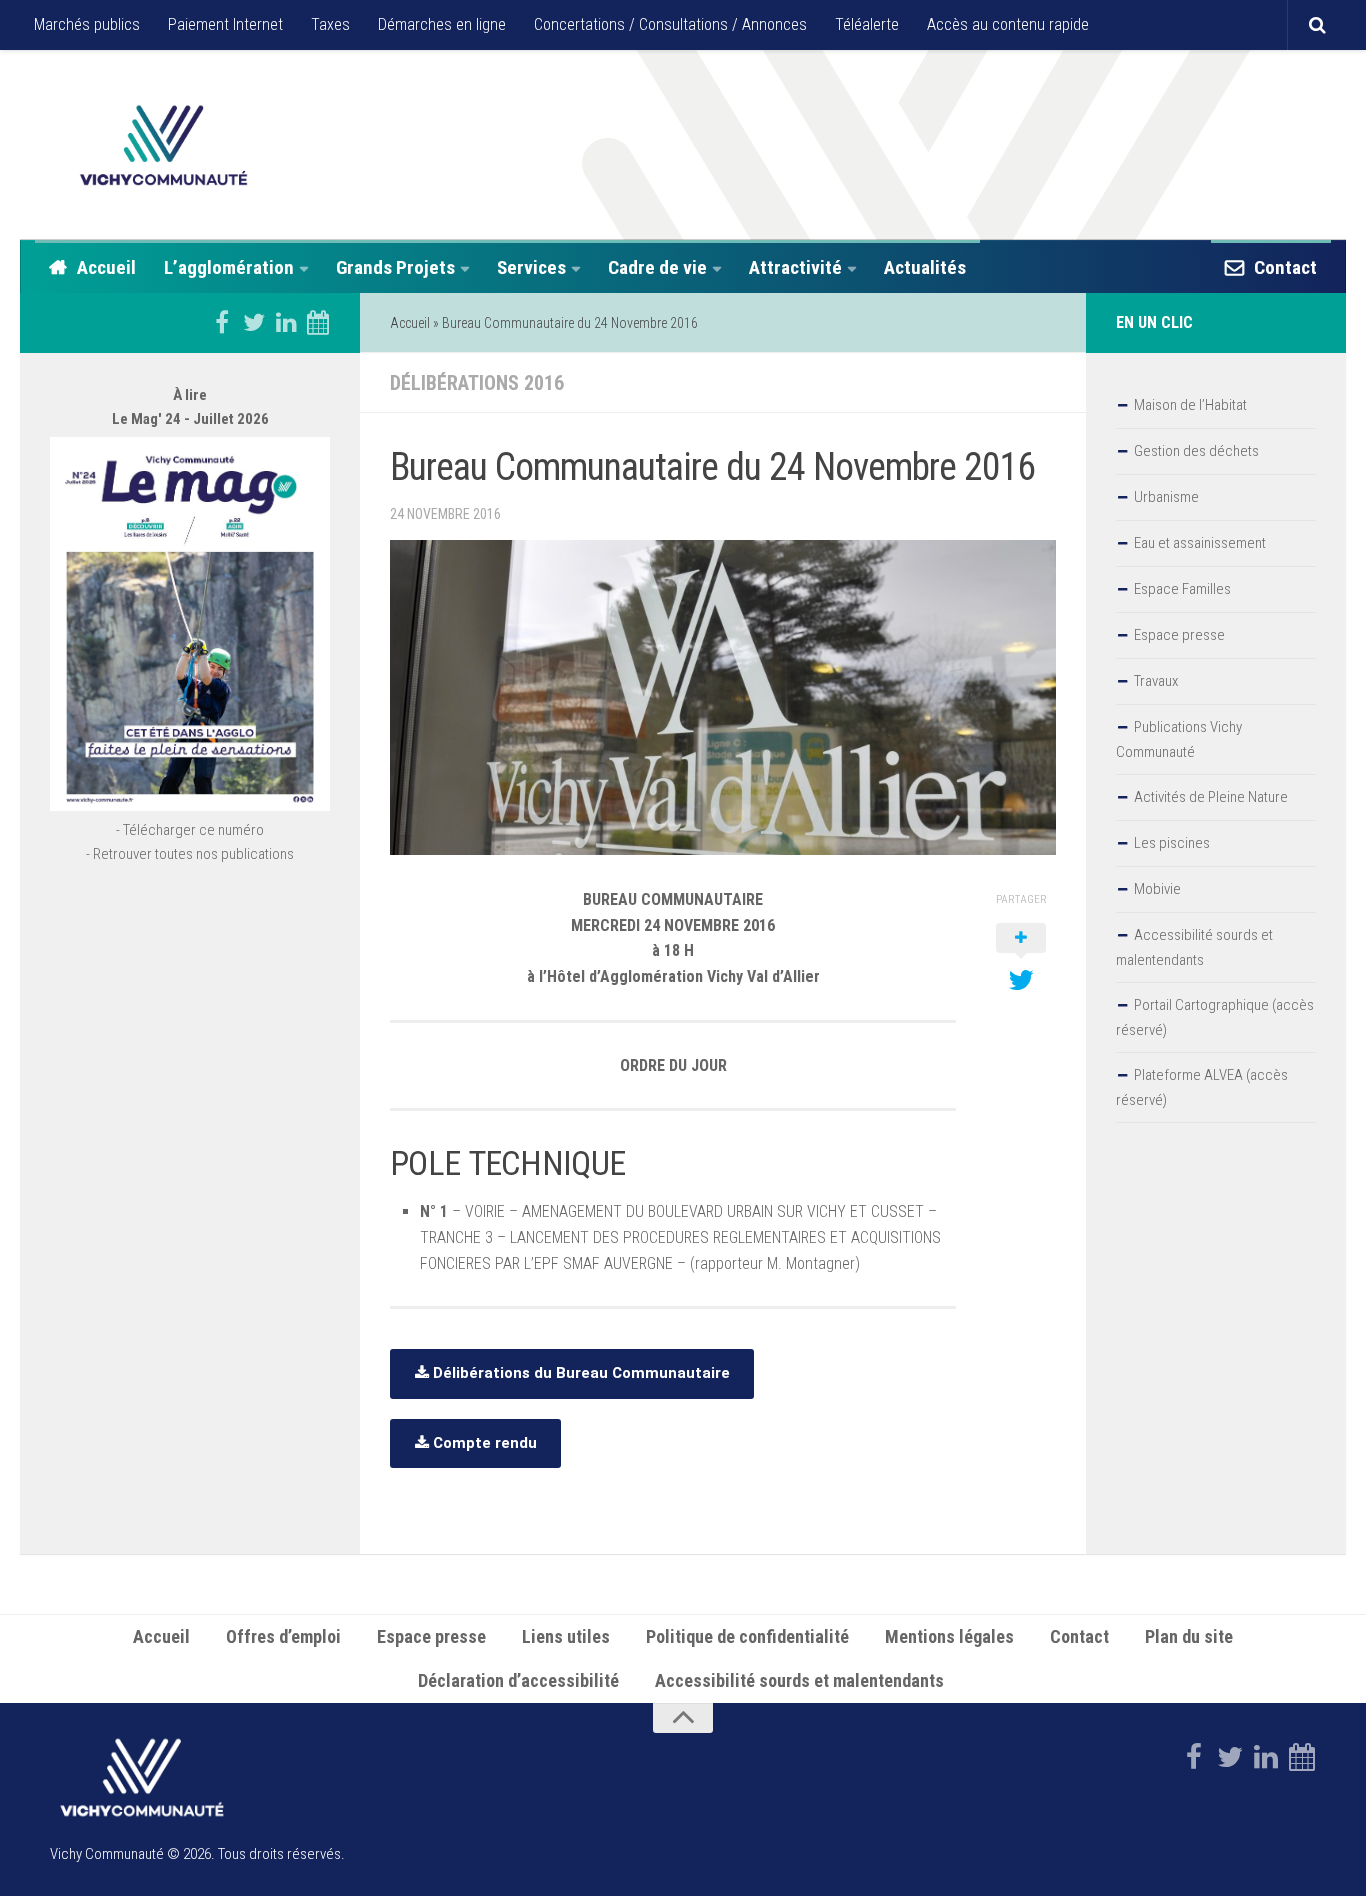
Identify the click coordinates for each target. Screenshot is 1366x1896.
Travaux (1156, 681)
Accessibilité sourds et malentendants (1194, 947)
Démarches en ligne (442, 24)
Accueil (106, 267)
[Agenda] (318, 322)
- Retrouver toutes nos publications (190, 854)
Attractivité (795, 267)
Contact (1285, 267)
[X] (254, 322)
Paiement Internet (225, 24)
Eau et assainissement (1200, 543)
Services (531, 267)
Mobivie (1157, 889)
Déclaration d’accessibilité (518, 1680)
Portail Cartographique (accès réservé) (1215, 1017)
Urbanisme (1166, 497)
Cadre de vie (657, 267)
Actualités (925, 267)
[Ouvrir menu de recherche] (1317, 25)
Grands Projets (395, 267)
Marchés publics (87, 24)
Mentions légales (949, 1636)
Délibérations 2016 (477, 383)
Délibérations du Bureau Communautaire (579, 1373)
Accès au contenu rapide (1008, 24)
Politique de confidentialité (747, 1636)
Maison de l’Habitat (1190, 405)
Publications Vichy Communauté (1179, 739)
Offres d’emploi (283, 1636)
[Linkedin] (286, 322)
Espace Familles (1182, 589)
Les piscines (1172, 843)
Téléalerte (867, 24)
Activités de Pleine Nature (1211, 797)
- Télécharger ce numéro (190, 830)
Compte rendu (483, 1443)
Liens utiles (566, 1636)
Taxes (330, 24)
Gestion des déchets (1196, 451)
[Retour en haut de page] (683, 1718)
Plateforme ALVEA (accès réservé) (1202, 1087)
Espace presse (1179, 635)
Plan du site (1189, 1636)
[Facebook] (222, 322)
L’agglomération (229, 267)
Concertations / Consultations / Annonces (670, 24)
